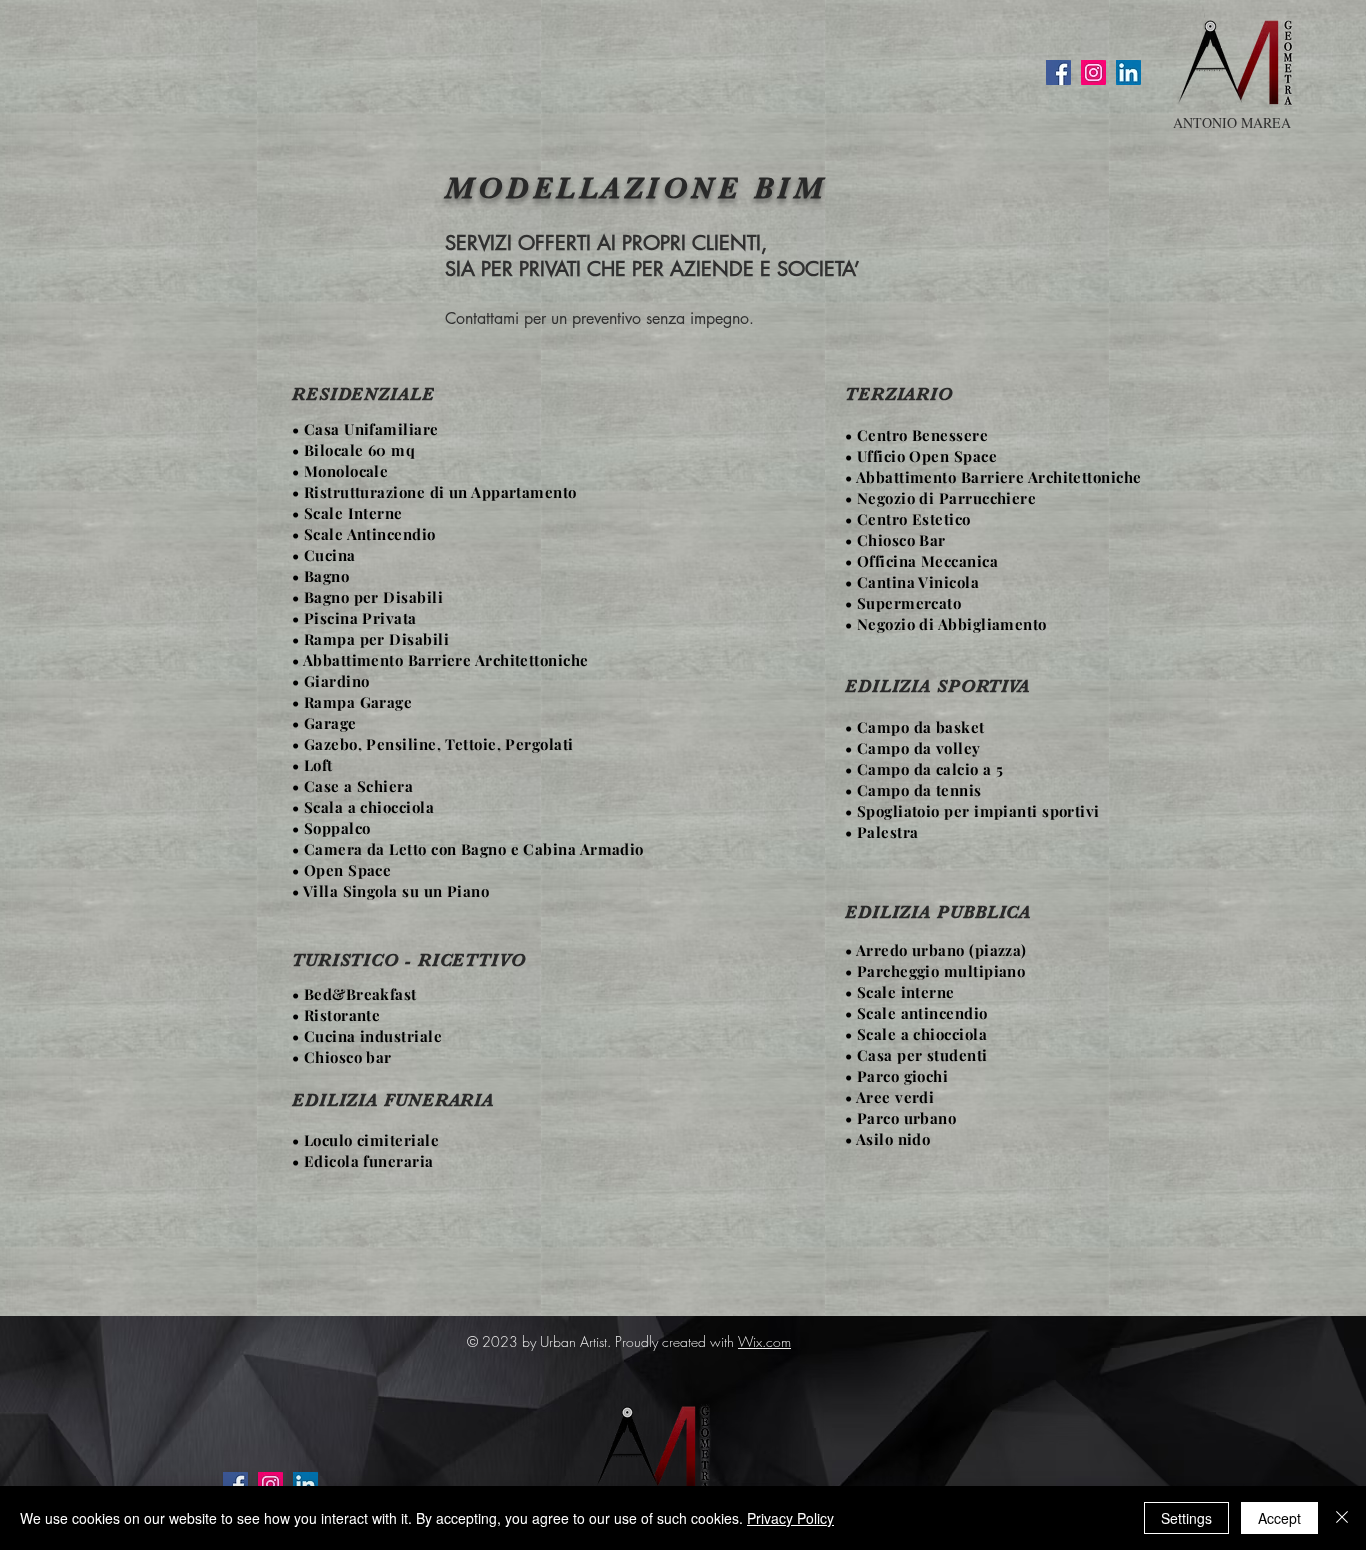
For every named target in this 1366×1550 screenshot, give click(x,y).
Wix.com (764, 1341)
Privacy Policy (790, 1518)
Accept (1279, 1518)
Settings (1186, 1518)
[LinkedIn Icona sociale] (1128, 72)
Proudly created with (676, 1341)
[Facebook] (1058, 72)
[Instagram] (1093, 72)
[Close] (1342, 1518)
